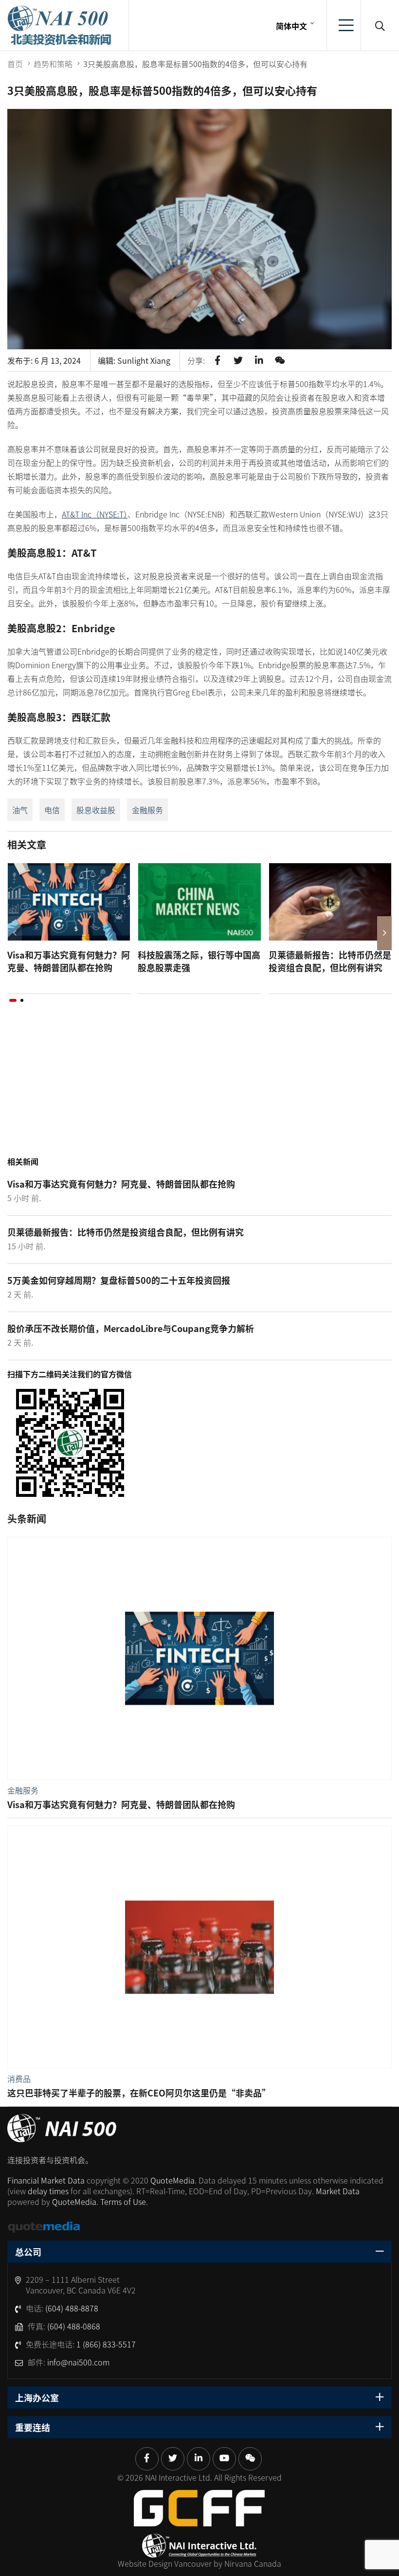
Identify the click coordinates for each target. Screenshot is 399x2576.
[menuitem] (294, 25)
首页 (15, 64)
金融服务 (147, 810)
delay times (48, 2191)
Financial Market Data (46, 2180)
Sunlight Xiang (144, 360)
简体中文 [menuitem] (291, 26)
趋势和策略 (53, 64)
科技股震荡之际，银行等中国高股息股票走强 (199, 961)
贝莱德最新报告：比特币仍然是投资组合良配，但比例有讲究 (330, 961)
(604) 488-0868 (74, 2326)
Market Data (338, 2191)
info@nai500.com (78, 2362)
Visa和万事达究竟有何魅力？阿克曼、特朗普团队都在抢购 (69, 961)
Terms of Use (123, 2202)
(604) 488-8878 (72, 2308)
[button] (13, 1000)
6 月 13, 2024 (58, 360)
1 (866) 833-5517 (106, 2344)
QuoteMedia (172, 2180)
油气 (20, 810)
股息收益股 (96, 810)
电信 (52, 810)
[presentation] (15, 933)
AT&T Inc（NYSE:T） (95, 514)
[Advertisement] (199, 1089)
